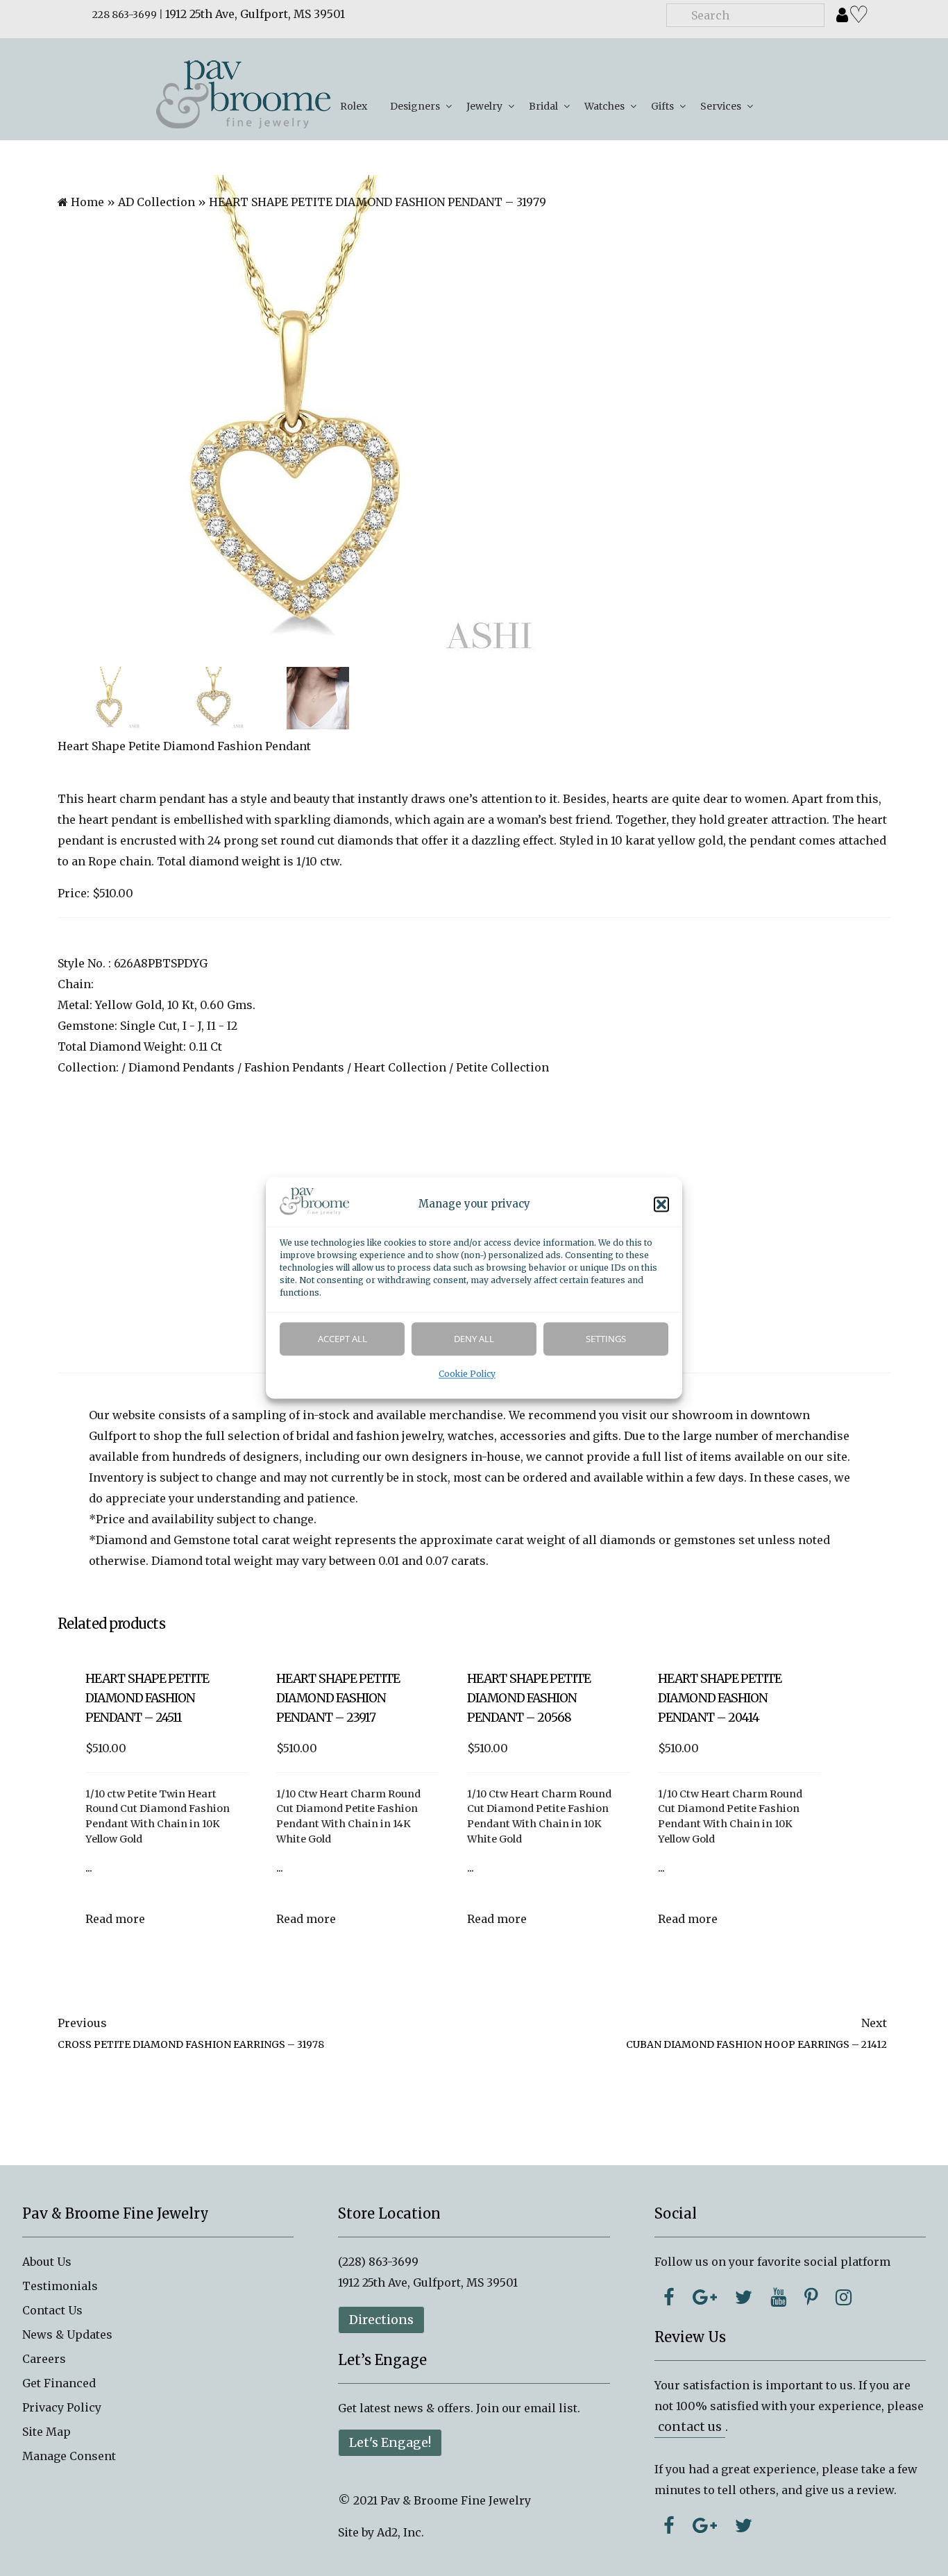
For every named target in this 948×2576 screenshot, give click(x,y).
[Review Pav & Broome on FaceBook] (669, 2525)
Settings (606, 1339)
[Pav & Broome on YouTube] (778, 2297)
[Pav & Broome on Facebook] (669, 2297)
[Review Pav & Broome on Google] (705, 2525)
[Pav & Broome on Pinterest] (811, 2297)
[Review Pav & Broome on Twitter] (744, 2525)
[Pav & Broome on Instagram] (844, 2297)
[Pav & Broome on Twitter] (744, 2297)
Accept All (342, 1339)
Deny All (474, 1339)
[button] (661, 1205)
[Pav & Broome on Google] (705, 2297)
